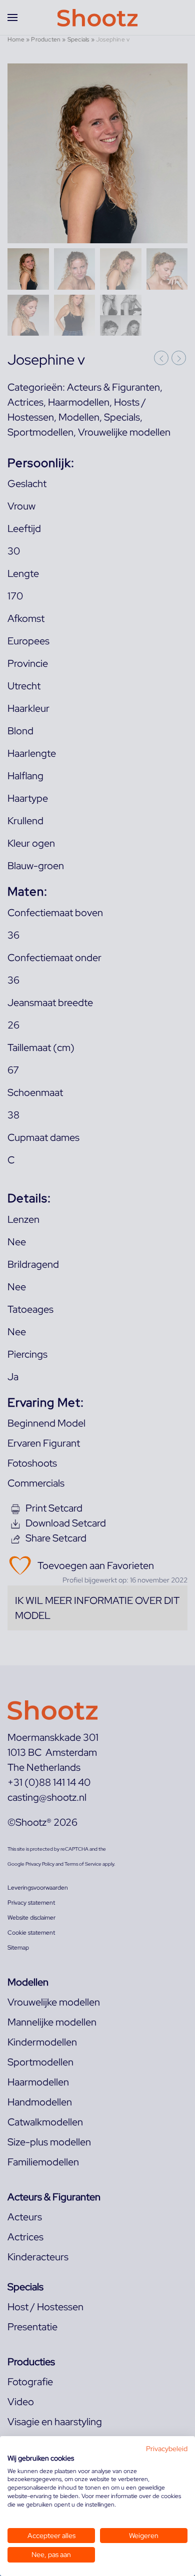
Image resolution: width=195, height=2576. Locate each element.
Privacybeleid (167, 2449)
